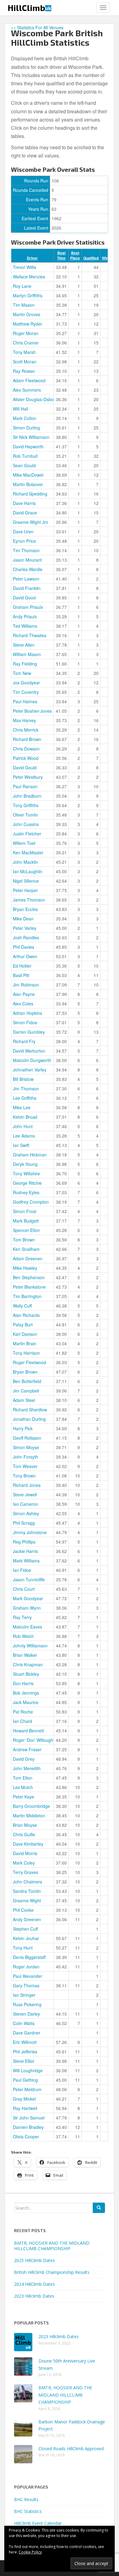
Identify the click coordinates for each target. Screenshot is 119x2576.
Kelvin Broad (25, 1117)
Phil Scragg (24, 1523)
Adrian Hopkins (27, 1013)
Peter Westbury (28, 777)
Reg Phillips (24, 1542)
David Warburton (29, 1051)
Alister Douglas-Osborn (35, 399)
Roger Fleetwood (29, 1362)
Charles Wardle (28, 569)
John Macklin (25, 862)
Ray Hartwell (25, 2108)
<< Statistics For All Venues (37, 27)
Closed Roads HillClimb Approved (71, 2449)
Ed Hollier (22, 966)
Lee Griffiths (25, 1098)
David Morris (25, 1853)
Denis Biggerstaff (29, 1957)
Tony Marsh (24, 352)
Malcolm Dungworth (32, 1060)
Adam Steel (24, 1400)
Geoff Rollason (27, 1438)
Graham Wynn (27, 1608)
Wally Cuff (22, 1306)
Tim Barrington (27, 1296)
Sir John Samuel (29, 2118)
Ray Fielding (25, 664)
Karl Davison (25, 1334)
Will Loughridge (28, 2070)
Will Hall (20, 409)
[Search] (99, 2208)
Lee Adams (24, 1136)
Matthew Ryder (27, 324)
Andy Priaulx (25, 616)
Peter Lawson (26, 579)
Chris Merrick (26, 730)
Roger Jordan (26, 1967)
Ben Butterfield (27, 1381)
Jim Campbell (26, 1391)
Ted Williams (25, 626)
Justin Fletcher (27, 834)
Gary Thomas (26, 1985)
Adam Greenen (28, 1258)
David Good (24, 598)
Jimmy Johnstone (30, 1532)
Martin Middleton (29, 1816)
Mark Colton (25, 418)
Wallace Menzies (29, 277)
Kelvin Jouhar (26, 1938)
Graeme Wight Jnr (31, 522)
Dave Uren (23, 531)
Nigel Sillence (26, 881)
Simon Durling (26, 428)
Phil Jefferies (25, 2052)
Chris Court (24, 1589)
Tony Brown (24, 1476)
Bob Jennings (26, 1693)
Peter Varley (25, 928)
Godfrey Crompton (31, 1202)
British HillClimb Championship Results (52, 2272)
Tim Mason (24, 305)
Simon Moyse (26, 1447)
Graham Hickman (30, 1155)
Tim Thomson (26, 550)
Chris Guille (24, 1834)
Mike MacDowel (28, 475)
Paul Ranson (25, 786)
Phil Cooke (23, 1910)
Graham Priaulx (28, 607)
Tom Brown (24, 1240)
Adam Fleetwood (29, 380)
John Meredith (27, 1768)
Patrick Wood (26, 758)
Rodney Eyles (26, 1192)
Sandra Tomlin (27, 1891)
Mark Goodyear (28, 1598)
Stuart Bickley (26, 1674)
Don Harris (23, 1683)
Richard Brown (27, 739)
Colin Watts (24, 2023)
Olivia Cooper (26, 2137)
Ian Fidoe (22, 1570)
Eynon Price (24, 541)
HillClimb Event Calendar (38, 2523)
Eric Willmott (25, 2042)
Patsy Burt (23, 1325)
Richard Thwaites (30, 635)
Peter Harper (25, 890)
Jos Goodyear (26, 683)
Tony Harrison (26, 1353)
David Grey (24, 1759)
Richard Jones (27, 1485)
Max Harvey (24, 720)
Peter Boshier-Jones (32, 711)
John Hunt (23, 1126)
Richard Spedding (30, 494)
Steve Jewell (25, 1494)
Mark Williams (26, 1561)
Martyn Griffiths (28, 295)
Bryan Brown (25, 1372)
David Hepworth (28, 446)
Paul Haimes (25, 701)
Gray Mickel (24, 2099)
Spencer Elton (26, 1230)
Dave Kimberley (28, 1844)
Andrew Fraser (27, 1749)
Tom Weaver (25, 1466)
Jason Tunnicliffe (29, 1579)
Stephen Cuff (25, 1929)
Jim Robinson (26, 985)
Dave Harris (24, 503)
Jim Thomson (26, 1089)
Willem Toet (24, 843)
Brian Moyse (25, 1825)
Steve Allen (24, 645)
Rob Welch (23, 1636)
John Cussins (26, 824)
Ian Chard (22, 1721)
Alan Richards (26, 1315)
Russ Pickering (27, 2004)
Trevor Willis (25, 267)
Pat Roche (23, 1712)
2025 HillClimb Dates (34, 2260)
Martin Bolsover (28, 484)
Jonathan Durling (29, 1419)
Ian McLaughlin (28, 871)
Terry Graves (25, 1872)
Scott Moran (25, 362)
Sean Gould (24, 465)
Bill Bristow (23, 1079)
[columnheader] (32, 256)
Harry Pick (23, 1428)
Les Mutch (23, 1787)
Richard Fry (24, 1041)
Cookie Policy (30, 2552)
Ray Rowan (24, 371)
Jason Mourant (27, 560)
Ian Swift (21, 1145)
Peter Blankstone (29, 1287)
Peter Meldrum (27, 2089)
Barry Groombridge (31, 1806)
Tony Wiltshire (26, 1173)
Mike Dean (23, 919)
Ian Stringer (24, 1995)
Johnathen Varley (30, 1070)
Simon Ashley (26, 1513)
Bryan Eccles (25, 909)
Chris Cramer (26, 343)
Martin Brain (25, 1343)
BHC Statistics (28, 2511)
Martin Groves (27, 314)
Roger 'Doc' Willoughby (35, 1740)
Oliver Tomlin (25, 815)
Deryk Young (25, 1164)
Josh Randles (26, 937)
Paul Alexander (27, 1976)
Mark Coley (24, 1863)
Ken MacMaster (28, 852)
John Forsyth (25, 1457)
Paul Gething (25, 2080)
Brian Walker (25, 1655)
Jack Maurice (26, 1702)
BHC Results (26, 2499)
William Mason (27, 654)
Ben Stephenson (29, 1277)
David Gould (25, 768)
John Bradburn (27, 796)
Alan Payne (24, 994)
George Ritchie (27, 1183)
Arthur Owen (25, 956)
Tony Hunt (23, 1948)
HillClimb (29, 8)
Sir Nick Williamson (31, 437)
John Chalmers (27, 1882)
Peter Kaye (23, 1797)
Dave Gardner (27, 2033)
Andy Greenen (27, 1919)
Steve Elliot (23, 2061)
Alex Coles (23, 1004)
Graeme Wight (27, 1900)
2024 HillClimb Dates (34, 2284)
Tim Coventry (26, 692)
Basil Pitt (21, 975)
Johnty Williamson (30, 1646)
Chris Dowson (26, 749)
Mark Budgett (26, 1221)
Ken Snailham (26, 1249)
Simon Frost (25, 1211)
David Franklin (27, 588)
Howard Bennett (28, 1731)
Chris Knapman (28, 1664)
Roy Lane (22, 286)
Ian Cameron (25, 1504)
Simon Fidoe (25, 1022)
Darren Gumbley (29, 1032)
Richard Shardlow (30, 1410)
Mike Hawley (25, 1268)
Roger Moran (26, 333)
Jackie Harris (25, 1551)
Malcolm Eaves (27, 1627)
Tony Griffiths (26, 805)
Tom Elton (23, 1778)
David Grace (25, 513)
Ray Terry (22, 1617)
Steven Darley (26, 2014)
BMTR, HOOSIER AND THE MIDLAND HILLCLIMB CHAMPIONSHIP (52, 2246)
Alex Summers (27, 390)
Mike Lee (22, 1107)
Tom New (22, 673)
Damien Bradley (28, 2127)
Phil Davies (23, 947)
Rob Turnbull (25, 456)
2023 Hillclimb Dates (34, 2296)
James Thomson (29, 900)
